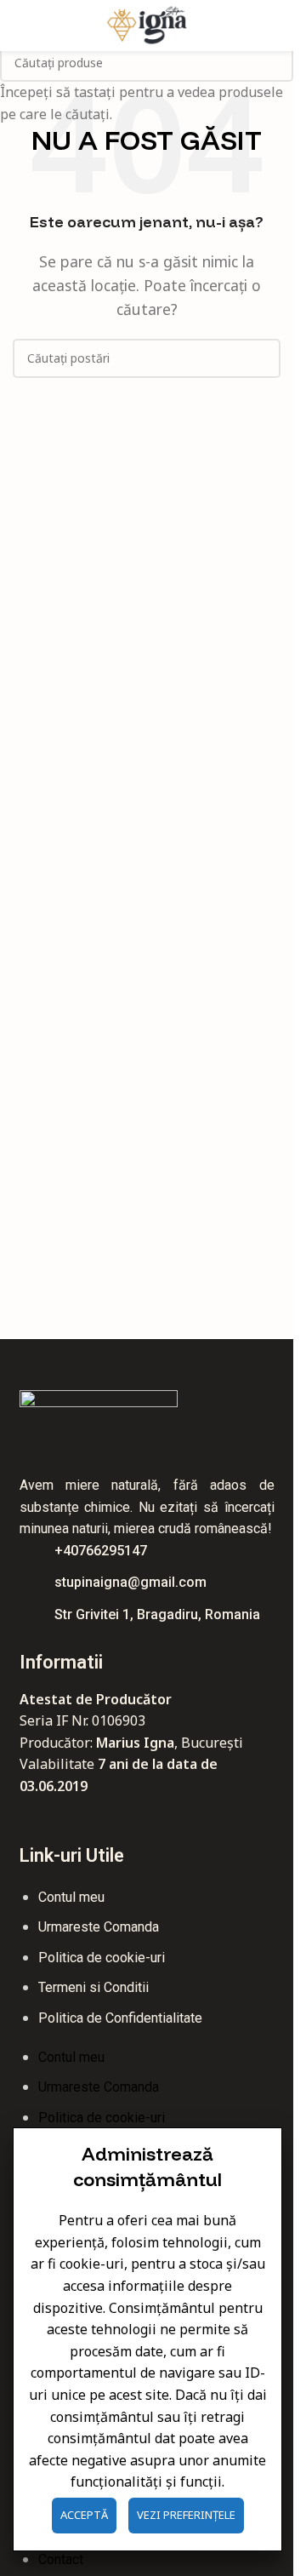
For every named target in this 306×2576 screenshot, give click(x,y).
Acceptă (84, 2515)
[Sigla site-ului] (147, 24)
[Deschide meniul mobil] (20, 26)
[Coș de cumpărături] (274, 26)
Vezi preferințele (186, 2515)
